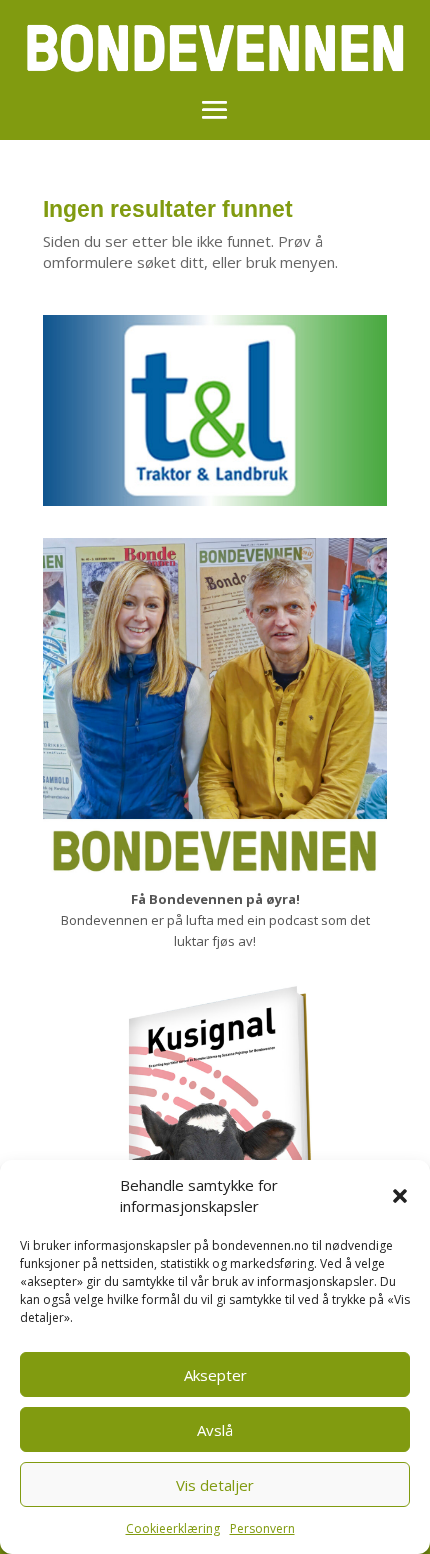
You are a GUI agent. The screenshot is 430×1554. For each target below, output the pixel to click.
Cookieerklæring (173, 1528)
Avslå (215, 1430)
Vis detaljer (215, 1485)
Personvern (262, 1528)
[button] (400, 1196)
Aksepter (215, 1375)
